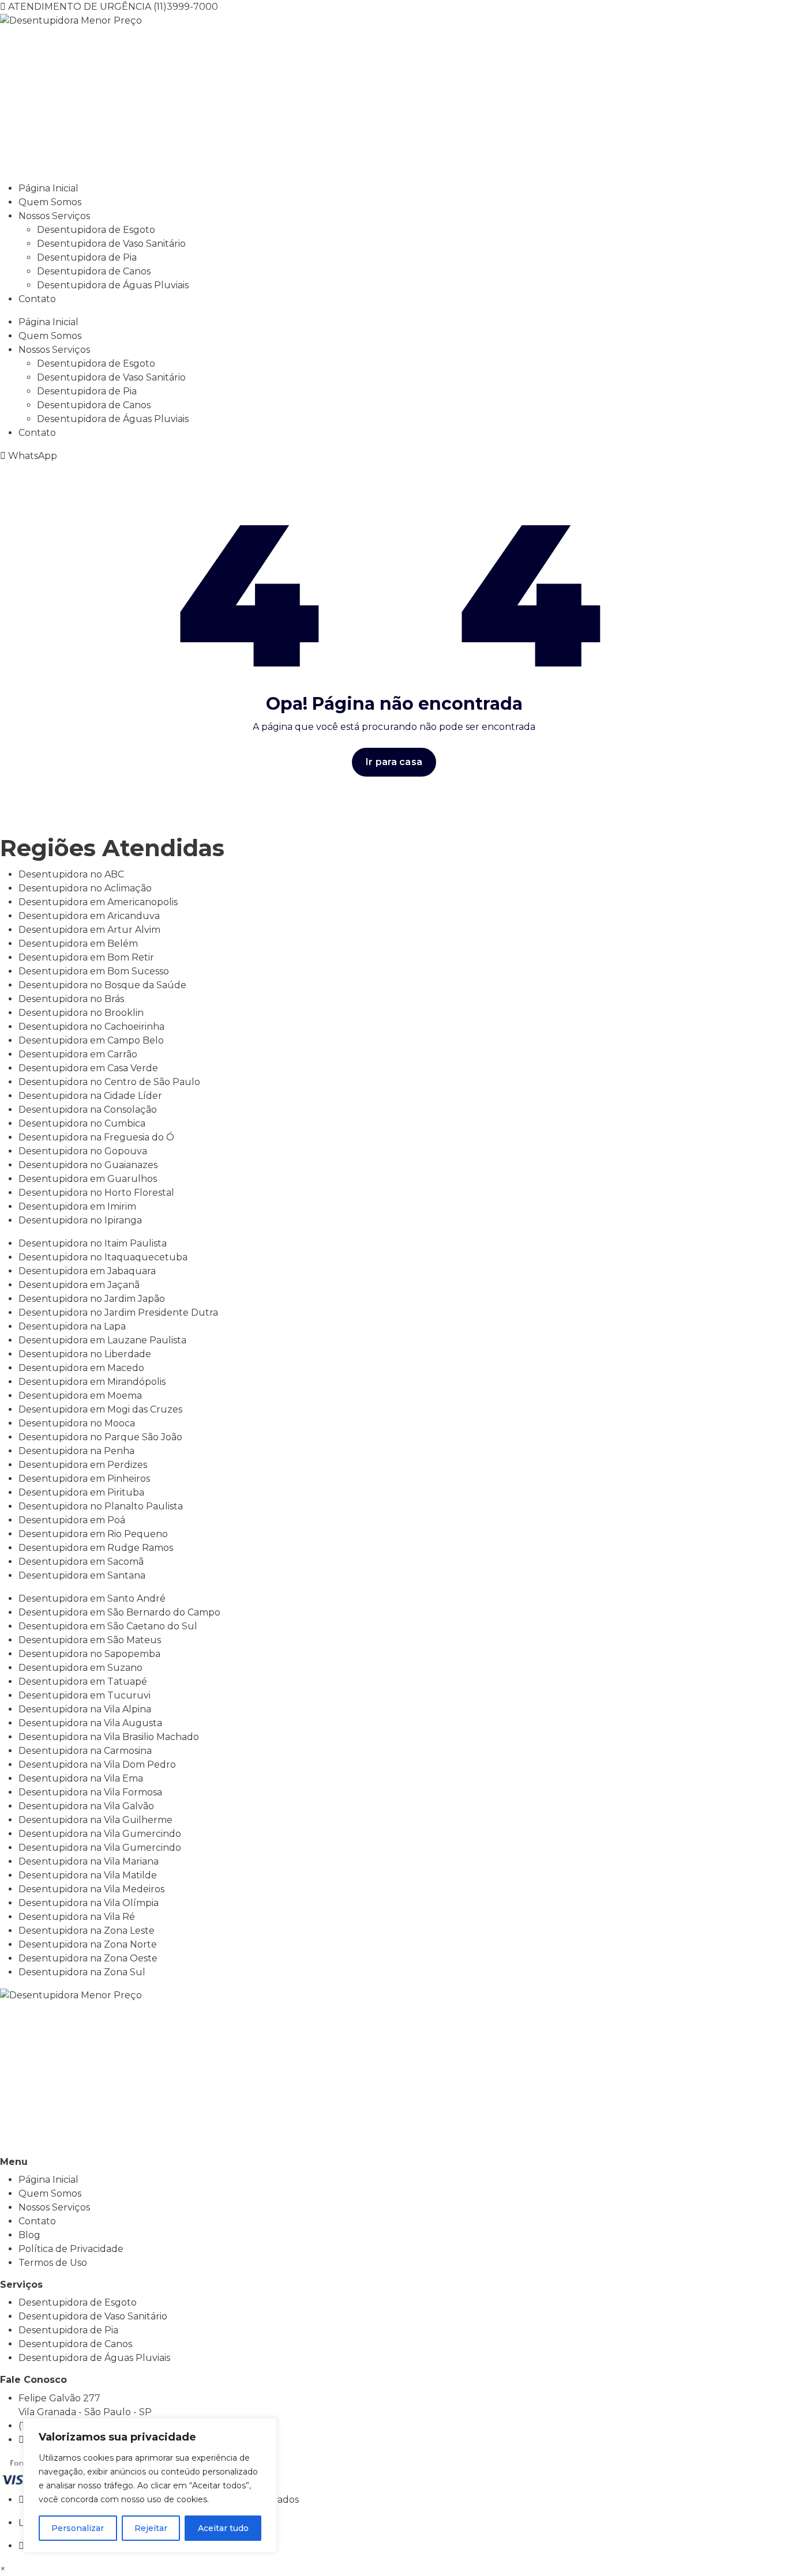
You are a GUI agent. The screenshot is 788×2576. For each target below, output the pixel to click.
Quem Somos (50, 202)
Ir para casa (394, 762)
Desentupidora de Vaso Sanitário (111, 244)
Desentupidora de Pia (87, 257)
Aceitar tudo (223, 2528)
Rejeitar (151, 2528)
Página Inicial (48, 188)
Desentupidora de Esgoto (96, 230)
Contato (37, 299)
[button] (3, 2569)
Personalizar (78, 2528)
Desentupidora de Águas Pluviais (113, 285)
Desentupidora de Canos (94, 271)
